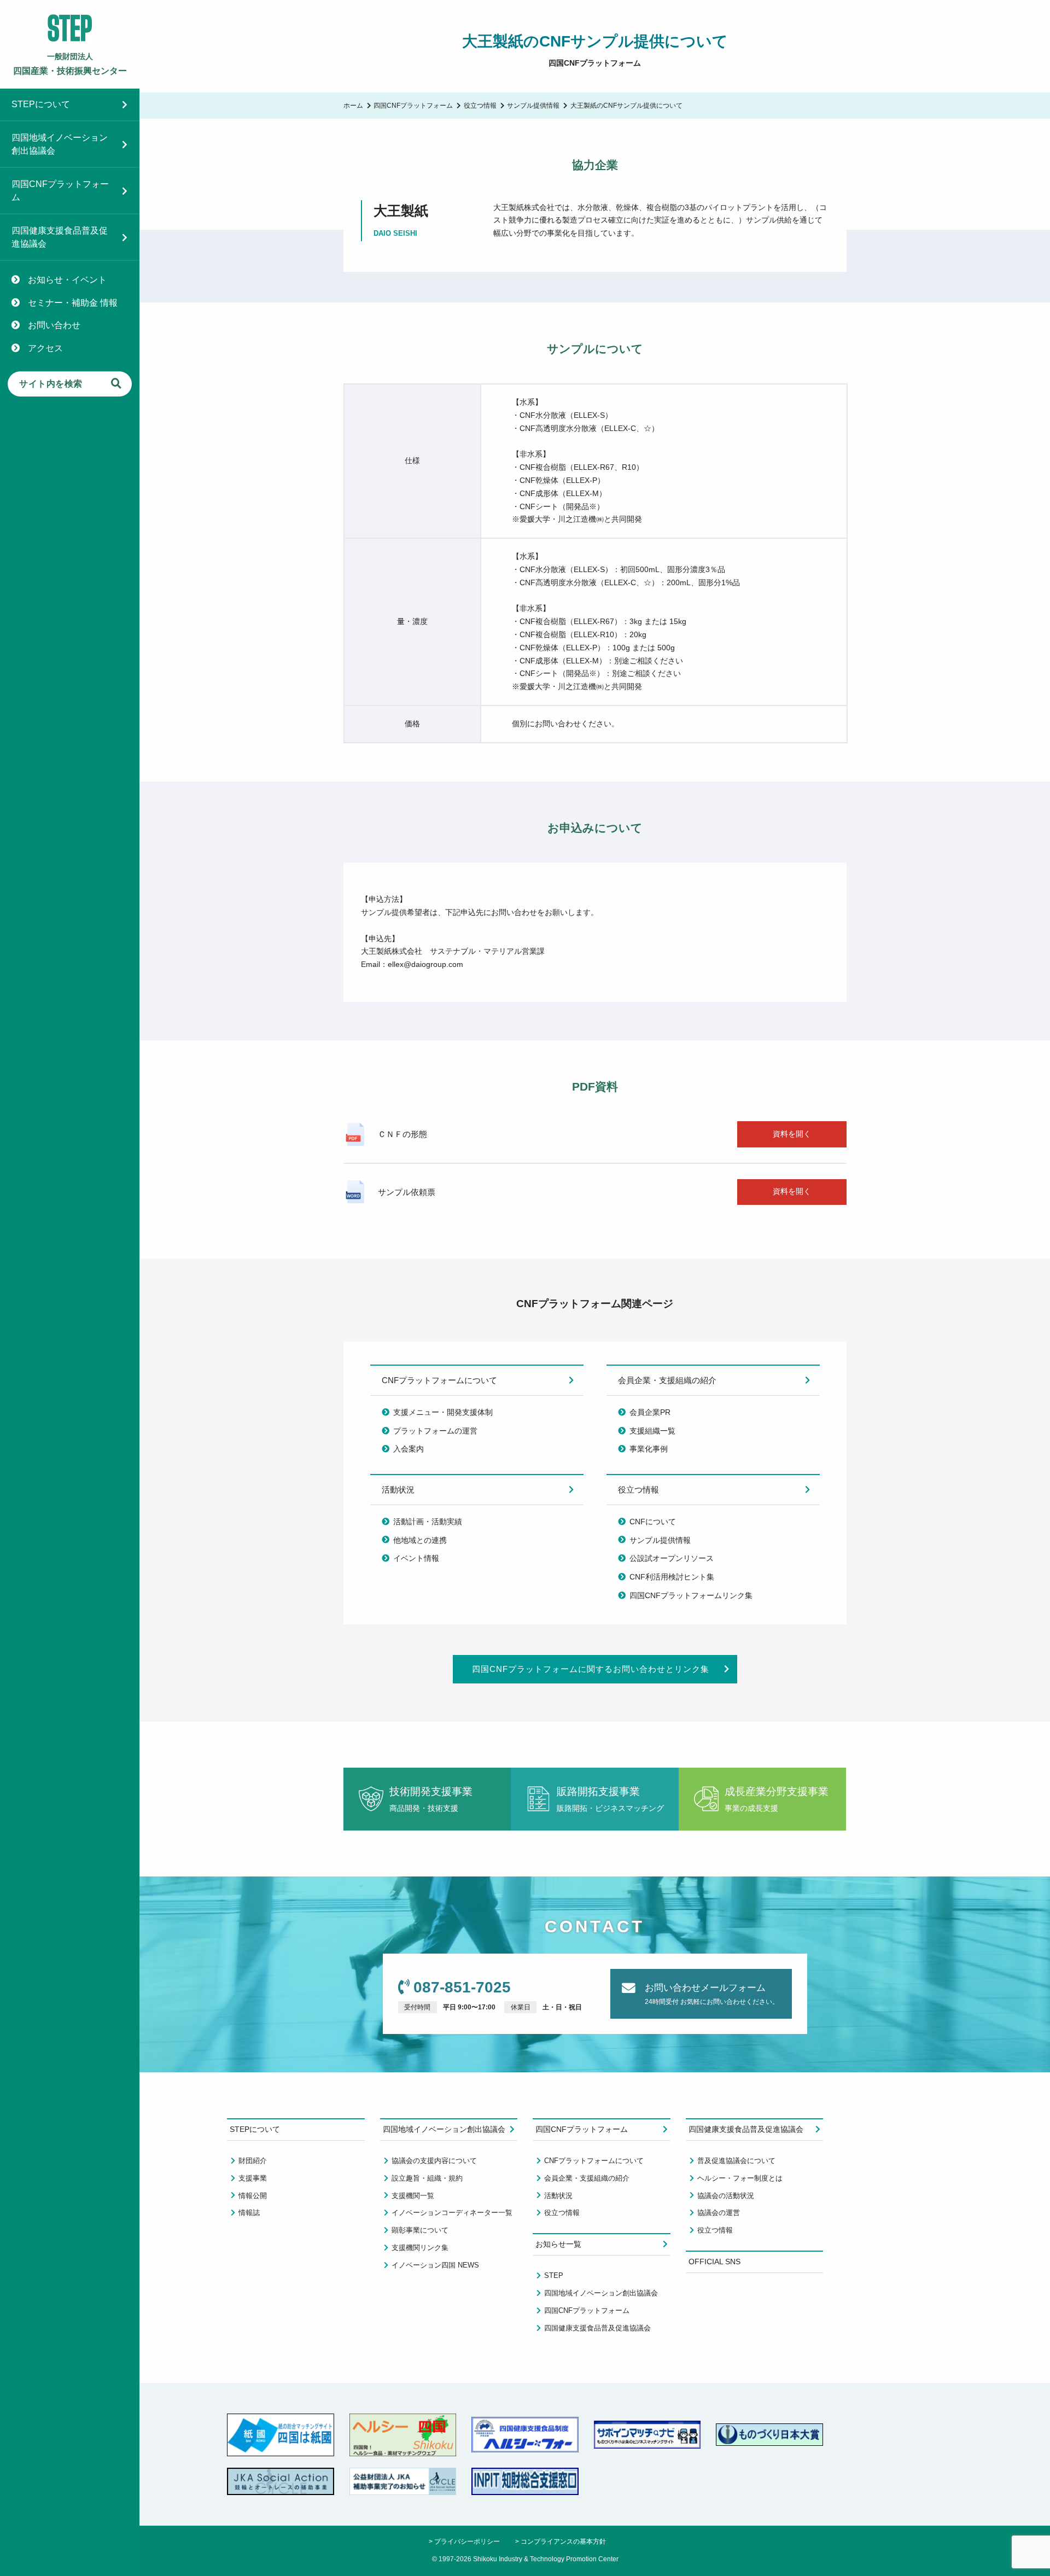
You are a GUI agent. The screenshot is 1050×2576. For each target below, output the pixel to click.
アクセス (45, 348)
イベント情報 (416, 1558)
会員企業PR (650, 1412)
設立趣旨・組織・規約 (427, 2178)
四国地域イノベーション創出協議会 (60, 144)
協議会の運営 (719, 2213)
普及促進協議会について (736, 2161)
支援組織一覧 (652, 1431)
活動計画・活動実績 (428, 1522)
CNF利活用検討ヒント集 (672, 1577)
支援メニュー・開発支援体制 (443, 1412)
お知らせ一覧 (558, 2244)
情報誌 (249, 2213)
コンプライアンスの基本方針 (563, 2541)
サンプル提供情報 (533, 105)
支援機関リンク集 (420, 2248)
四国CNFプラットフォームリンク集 (691, 1595)
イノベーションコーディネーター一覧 (452, 2213)
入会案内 (409, 1449)
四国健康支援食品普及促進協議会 (60, 237)
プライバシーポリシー (467, 2541)
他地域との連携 (420, 1540)
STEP (554, 2275)
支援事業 (253, 2178)
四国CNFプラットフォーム (60, 191)
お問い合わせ (54, 325)
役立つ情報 (480, 105)
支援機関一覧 (413, 2196)
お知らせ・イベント (67, 280)
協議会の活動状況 (726, 2196)
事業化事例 (649, 1449)
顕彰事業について (420, 2230)
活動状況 (398, 1490)
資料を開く (792, 1134)
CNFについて (653, 1522)
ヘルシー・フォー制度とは (740, 2178)
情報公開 (253, 2196)
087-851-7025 (462, 1987)
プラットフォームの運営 (435, 1431)
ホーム (353, 105)
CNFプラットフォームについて (439, 1380)
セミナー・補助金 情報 (73, 303)
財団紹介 (253, 2161)
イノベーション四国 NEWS (435, 2265)
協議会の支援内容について (434, 2161)
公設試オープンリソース (672, 1558)
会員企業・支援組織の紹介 (667, 1380)
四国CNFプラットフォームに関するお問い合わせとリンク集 (591, 1669)
